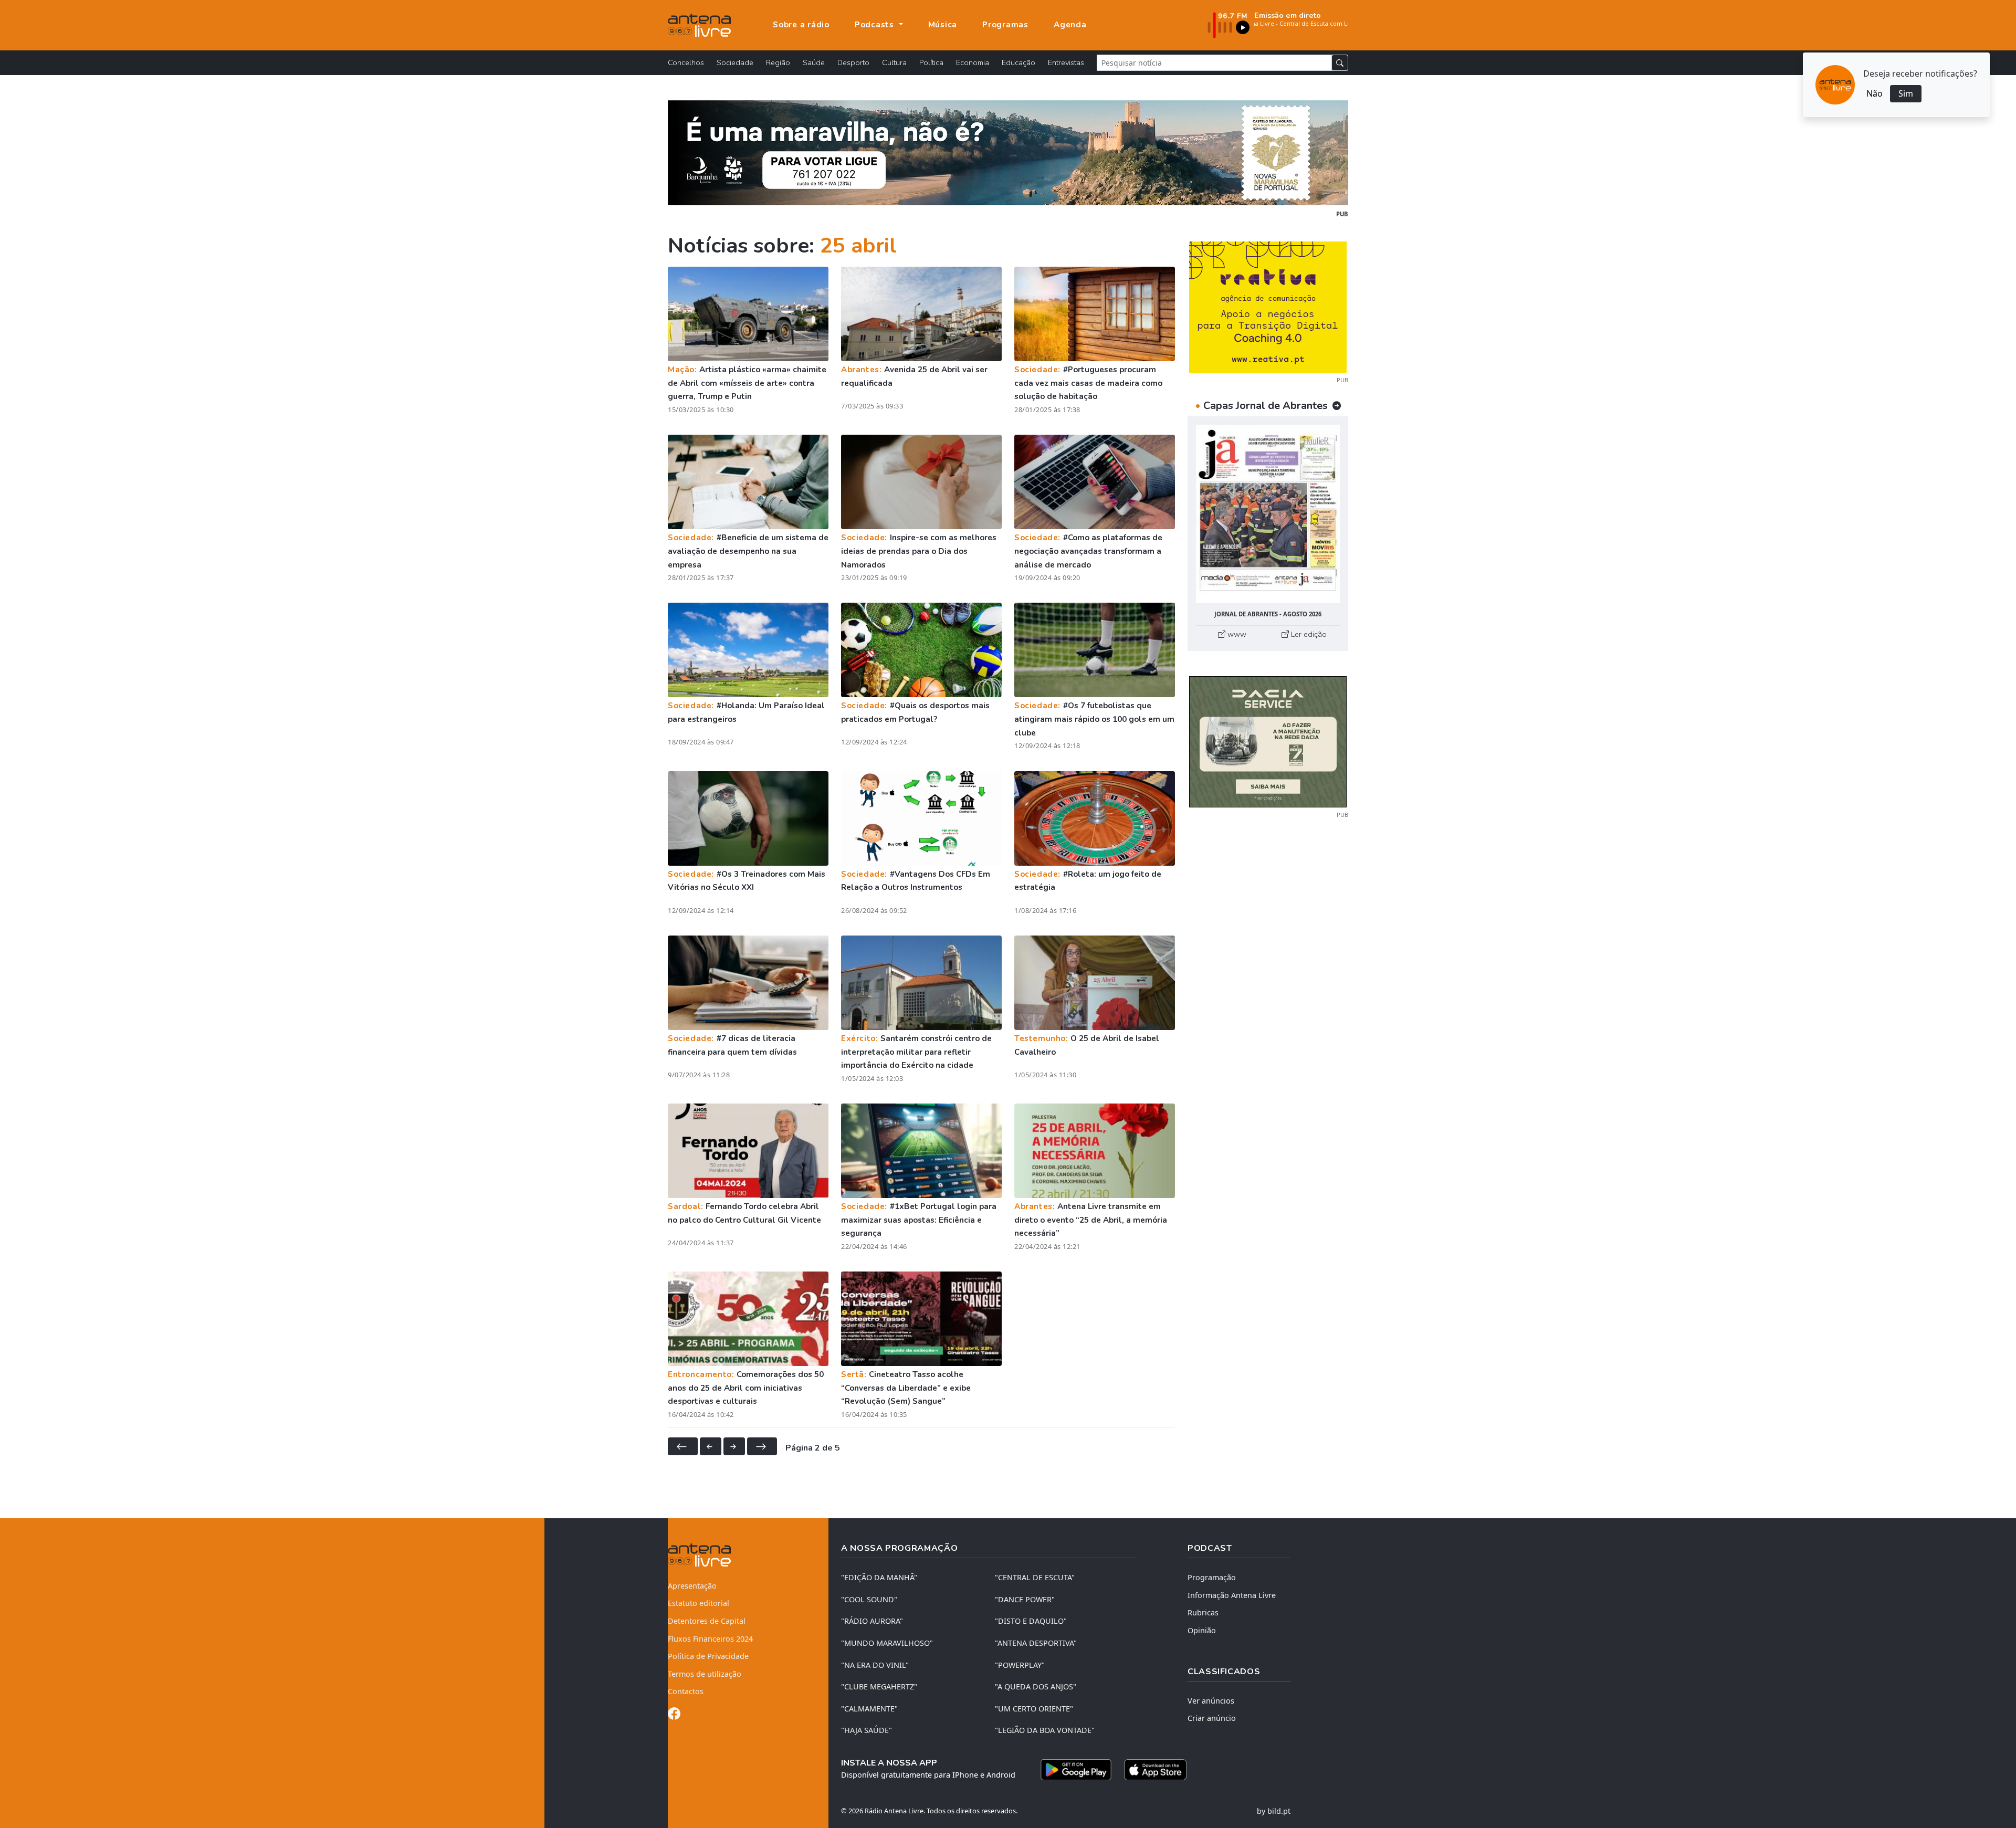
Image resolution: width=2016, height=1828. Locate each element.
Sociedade (735, 62)
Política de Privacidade (708, 1656)
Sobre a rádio (801, 25)
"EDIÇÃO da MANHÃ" (879, 1577)
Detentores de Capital (707, 1621)
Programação (1212, 1577)
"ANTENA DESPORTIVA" (1036, 1643)
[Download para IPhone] (1155, 1770)
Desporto (853, 62)
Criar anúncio (1212, 1718)
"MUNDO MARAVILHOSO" (887, 1643)
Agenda (1070, 25)
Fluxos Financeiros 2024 (710, 1639)
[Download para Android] (1076, 1770)
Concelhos (686, 62)
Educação (1018, 62)
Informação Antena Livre (1232, 1595)
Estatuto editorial (699, 1603)
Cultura (894, 62)
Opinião (1202, 1630)
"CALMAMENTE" (869, 1709)
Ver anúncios (1211, 1701)
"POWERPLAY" (1020, 1665)
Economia (973, 62)
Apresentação (692, 1586)
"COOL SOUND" (869, 1599)
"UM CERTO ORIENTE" (1034, 1709)
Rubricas (1203, 1612)
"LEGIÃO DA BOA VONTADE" (1045, 1730)
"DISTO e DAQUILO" (1031, 1621)
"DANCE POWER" (1025, 1599)
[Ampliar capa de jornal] (1268, 514)
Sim (1906, 93)
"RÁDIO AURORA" (872, 1621)
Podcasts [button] (876, 25)
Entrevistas (1066, 62)
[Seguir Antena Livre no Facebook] (674, 1715)
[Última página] (762, 1446)
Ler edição (1308, 634)
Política (931, 62)
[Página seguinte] (734, 1446)
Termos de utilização (705, 1674)
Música (943, 25)
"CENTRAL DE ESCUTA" (1035, 1577)
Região (778, 62)
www (1236, 634)
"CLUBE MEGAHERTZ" (879, 1687)
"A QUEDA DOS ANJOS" (1036, 1687)
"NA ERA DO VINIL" (875, 1665)
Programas (1005, 25)
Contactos (686, 1691)
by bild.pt (1274, 1811)
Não (1875, 93)
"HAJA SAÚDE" (867, 1730)
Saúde (814, 62)
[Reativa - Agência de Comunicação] (1268, 306)
